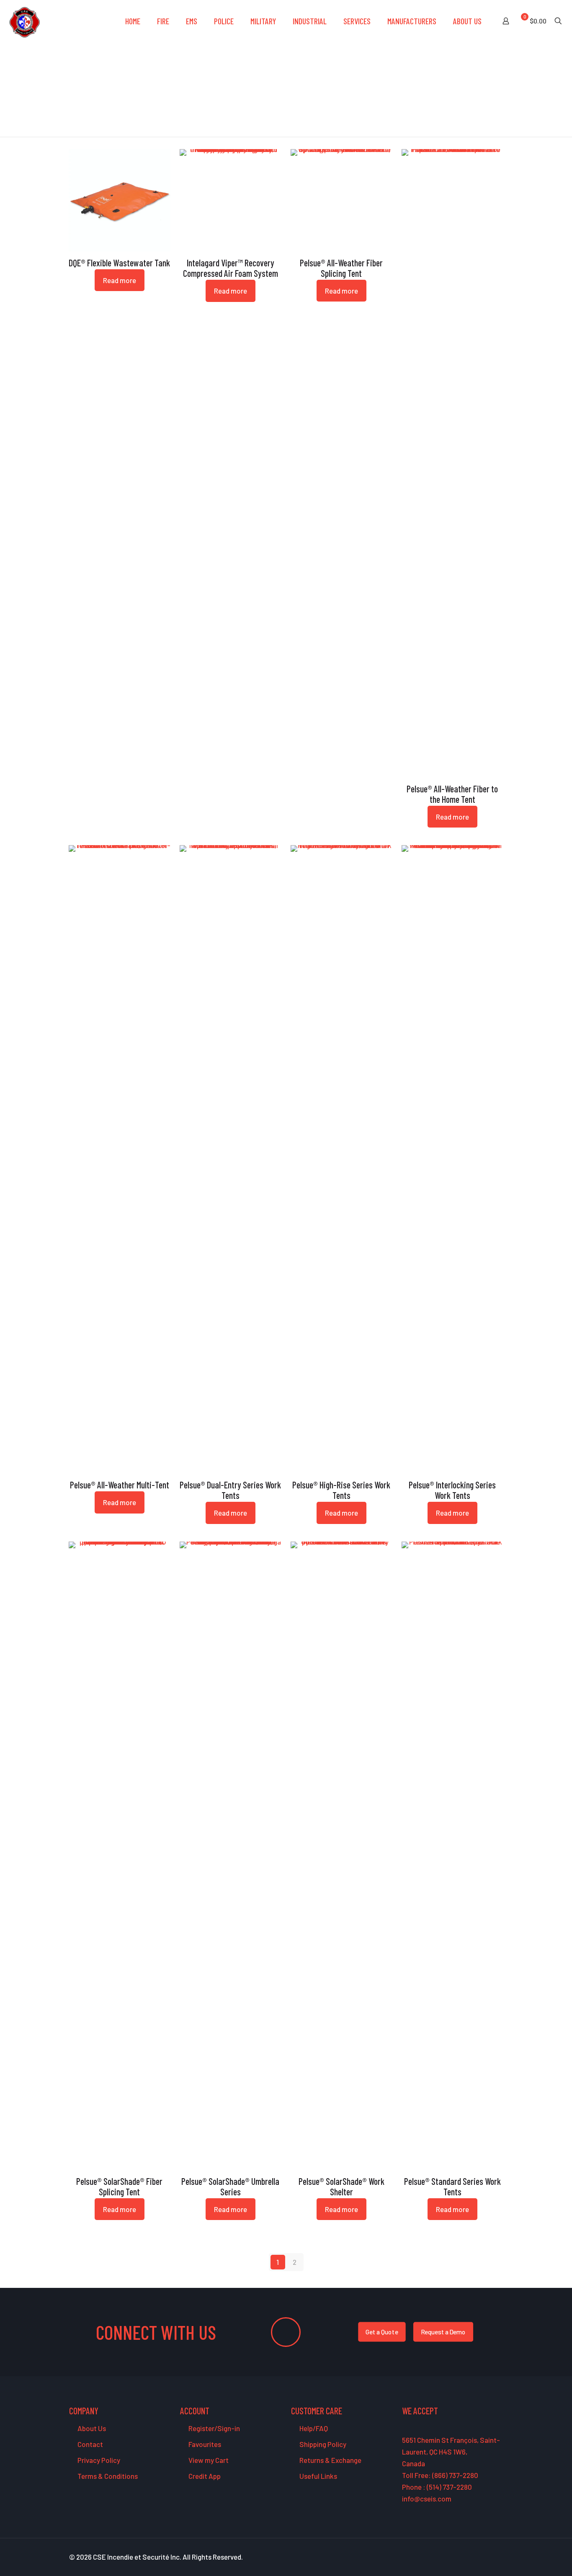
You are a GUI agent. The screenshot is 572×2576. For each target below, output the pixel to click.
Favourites (204, 2444)
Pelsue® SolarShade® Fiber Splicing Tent (119, 2186)
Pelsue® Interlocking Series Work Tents (452, 1490)
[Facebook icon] (456, 2557)
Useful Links (318, 2476)
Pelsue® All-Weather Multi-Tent (120, 1485)
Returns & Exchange (330, 2460)
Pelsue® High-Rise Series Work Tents (341, 1490)
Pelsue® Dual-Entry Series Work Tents (230, 1490)
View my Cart (208, 2460)
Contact (90, 2444)
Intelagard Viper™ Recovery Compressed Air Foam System (231, 268)
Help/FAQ (313, 2428)
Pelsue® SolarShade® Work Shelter (341, 2186)
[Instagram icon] (491, 2557)
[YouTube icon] (474, 2557)
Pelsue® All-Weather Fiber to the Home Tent (452, 794)
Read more (120, 280)
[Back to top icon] (532, 2559)
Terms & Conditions (107, 2476)
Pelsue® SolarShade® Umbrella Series (230, 2186)
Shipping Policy (322, 2444)
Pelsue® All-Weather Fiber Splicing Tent (341, 268)
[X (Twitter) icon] (465, 2557)
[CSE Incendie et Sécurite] (24, 21)
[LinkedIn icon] (483, 2557)
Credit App (204, 2476)
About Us (91, 2428)
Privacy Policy (98, 2460)
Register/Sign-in (214, 2428)
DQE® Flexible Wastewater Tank (119, 263)
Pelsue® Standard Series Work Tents (452, 2186)
